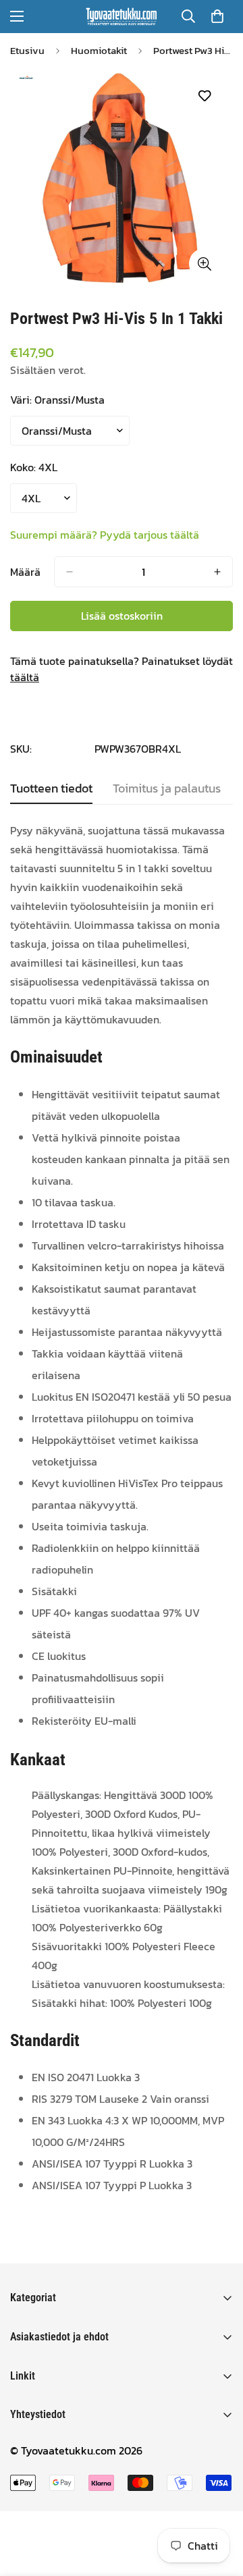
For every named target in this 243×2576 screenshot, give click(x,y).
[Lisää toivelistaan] (204, 96)
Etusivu (27, 50)
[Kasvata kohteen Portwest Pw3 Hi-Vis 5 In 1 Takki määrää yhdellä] (217, 572)
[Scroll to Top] (219, 2504)
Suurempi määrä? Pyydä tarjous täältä (105, 535)
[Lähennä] (204, 264)
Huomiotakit (99, 50)
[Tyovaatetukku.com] (122, 17)
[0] (217, 16)
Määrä (25, 572)
